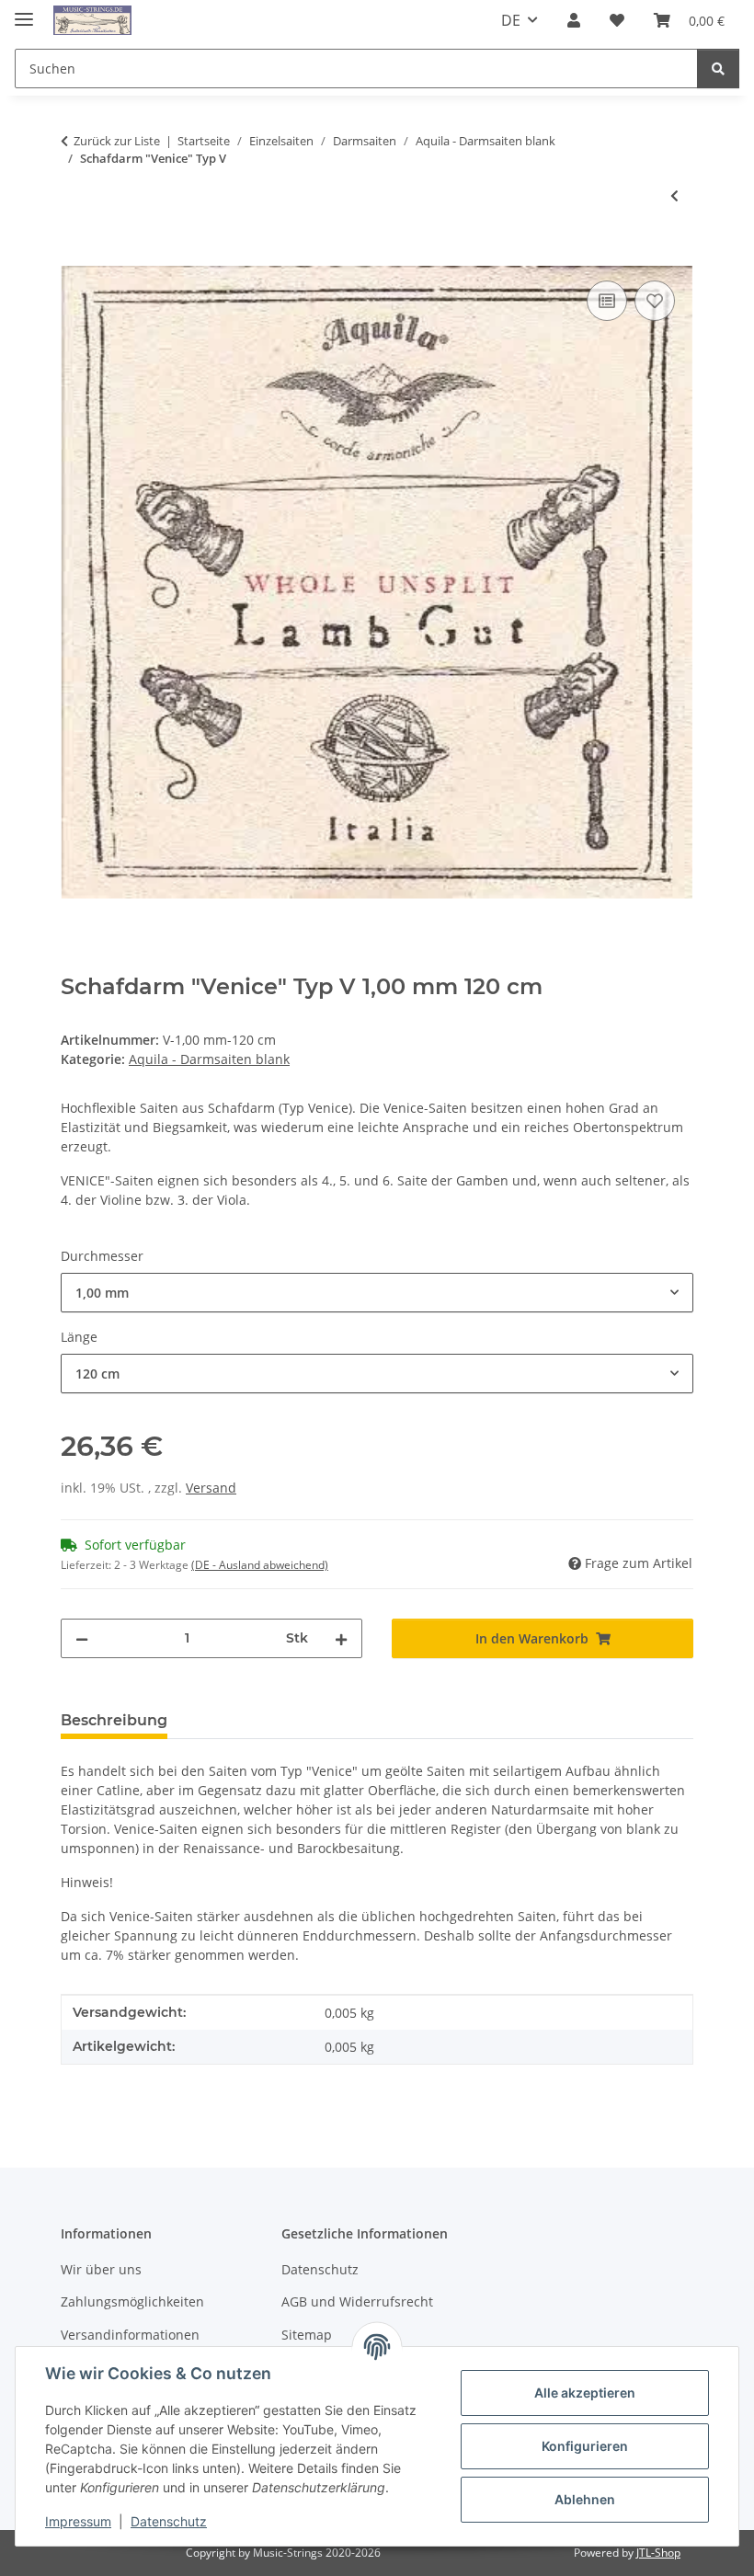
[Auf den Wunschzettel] (655, 301)
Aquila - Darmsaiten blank (209, 1059)
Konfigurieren (585, 2446)
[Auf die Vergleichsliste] (607, 301)
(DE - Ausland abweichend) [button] (260, 1565)
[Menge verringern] (82, 1638)
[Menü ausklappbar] (24, 11)
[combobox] (377, 1293)
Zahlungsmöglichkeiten (132, 2301)
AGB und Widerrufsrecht (357, 2301)
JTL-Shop (658, 2553)
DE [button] (511, 20)
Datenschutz (169, 2521)
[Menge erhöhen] (341, 1638)
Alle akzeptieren (585, 2393)
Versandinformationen (130, 2335)
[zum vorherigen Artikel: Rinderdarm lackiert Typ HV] (674, 195)
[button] (574, 20)
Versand (211, 1488)
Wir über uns (101, 2269)
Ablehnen (585, 2499)
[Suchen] (718, 69)
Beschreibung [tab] (114, 1720)
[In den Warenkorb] (75, 256)
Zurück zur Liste (117, 141)
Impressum (78, 2521)
